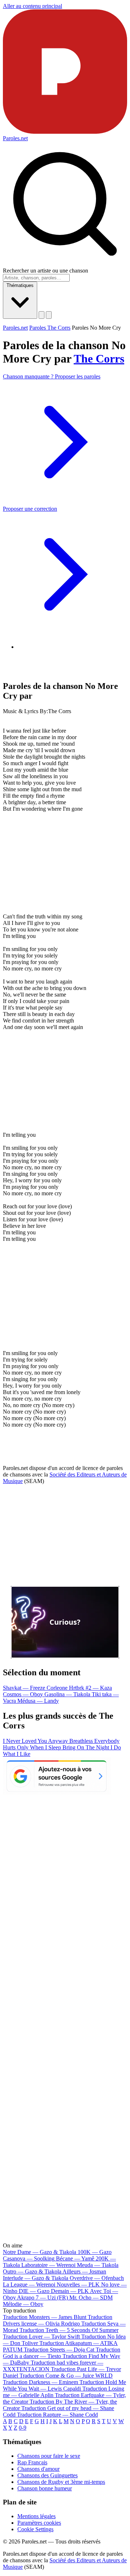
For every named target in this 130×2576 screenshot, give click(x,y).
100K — (95, 2252)
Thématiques (20, 285)
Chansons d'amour (38, 2469)
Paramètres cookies (39, 2523)
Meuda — (98, 2265)
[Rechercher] (42, 315)
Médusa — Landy (38, 1701)
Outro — (32, 2271)
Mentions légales (36, 2516)
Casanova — (29, 2258)
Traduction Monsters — (45, 2317)
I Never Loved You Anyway (36, 1741)
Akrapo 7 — (42, 2298)
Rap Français (32, 2462)
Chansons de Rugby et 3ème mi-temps (61, 2482)
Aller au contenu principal (32, 6)
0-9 (23, 2428)
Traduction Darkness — (40, 2382)
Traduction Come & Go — (66, 2376)
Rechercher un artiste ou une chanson (45, 271)
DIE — (34, 2291)
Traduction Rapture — (57, 2415)
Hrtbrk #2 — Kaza (90, 1688)
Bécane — (75, 2258)
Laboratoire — (48, 2265)
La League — (29, 2284)
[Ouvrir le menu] (49, 315)
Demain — (70, 2291)
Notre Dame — (40, 2252)
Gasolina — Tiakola (68, 1694)
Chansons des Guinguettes (47, 2475)
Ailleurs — (84, 2271)
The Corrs (99, 359)
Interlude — (36, 2278)
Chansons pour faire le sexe (49, 2456)
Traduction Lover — (41, 2337)
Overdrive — (97, 2278)
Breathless (82, 1741)
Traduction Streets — (59, 2350)
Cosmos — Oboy (24, 1694)
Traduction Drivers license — (58, 2320)
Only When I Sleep (40, 1747)
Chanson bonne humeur (45, 2488)
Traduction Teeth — (69, 2330)
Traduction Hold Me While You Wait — (64, 2385)
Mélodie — (23, 2304)
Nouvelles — (78, 2284)
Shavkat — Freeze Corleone (36, 1688)
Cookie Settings (35, 2529)
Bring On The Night (86, 1747)
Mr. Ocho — (91, 2298)
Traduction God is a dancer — (62, 2353)
